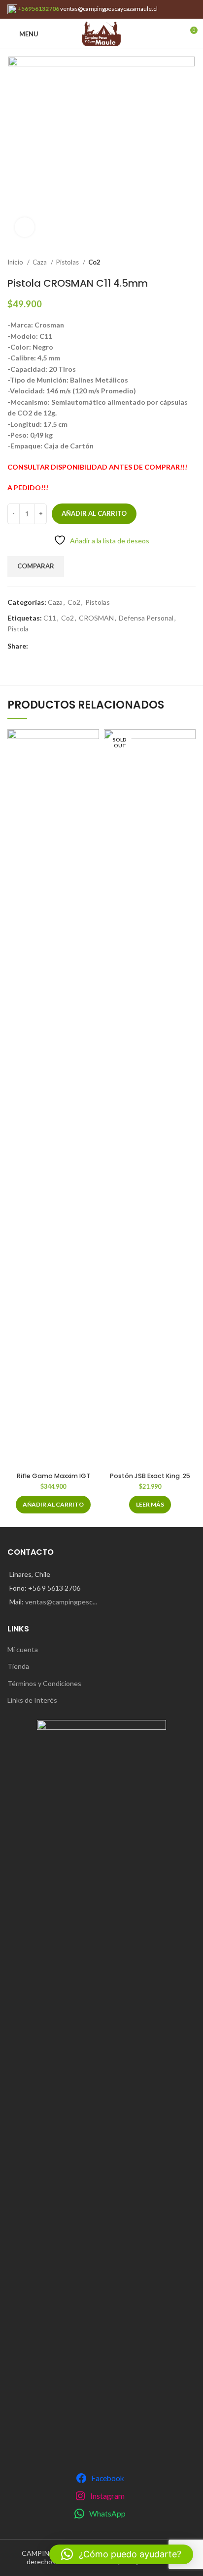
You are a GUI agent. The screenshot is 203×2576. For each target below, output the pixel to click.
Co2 (94, 262)
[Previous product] (171, 263)
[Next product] (191, 263)
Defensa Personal (146, 618)
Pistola (18, 629)
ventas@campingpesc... (61, 1602)
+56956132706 (38, 9)
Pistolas (68, 262)
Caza (40, 262)
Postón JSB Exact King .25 (150, 1476)
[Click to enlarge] (25, 227)
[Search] (172, 34)
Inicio (16, 262)
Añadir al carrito (94, 513)
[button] (53, 1505)
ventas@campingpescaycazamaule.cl (109, 9)
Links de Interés (32, 1700)
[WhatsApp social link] (36, 646)
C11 (50, 618)
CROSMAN (96, 618)
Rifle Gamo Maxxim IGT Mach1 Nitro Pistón (53, 1480)
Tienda (18, 1666)
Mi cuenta (23, 1649)
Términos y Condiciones (44, 1683)
